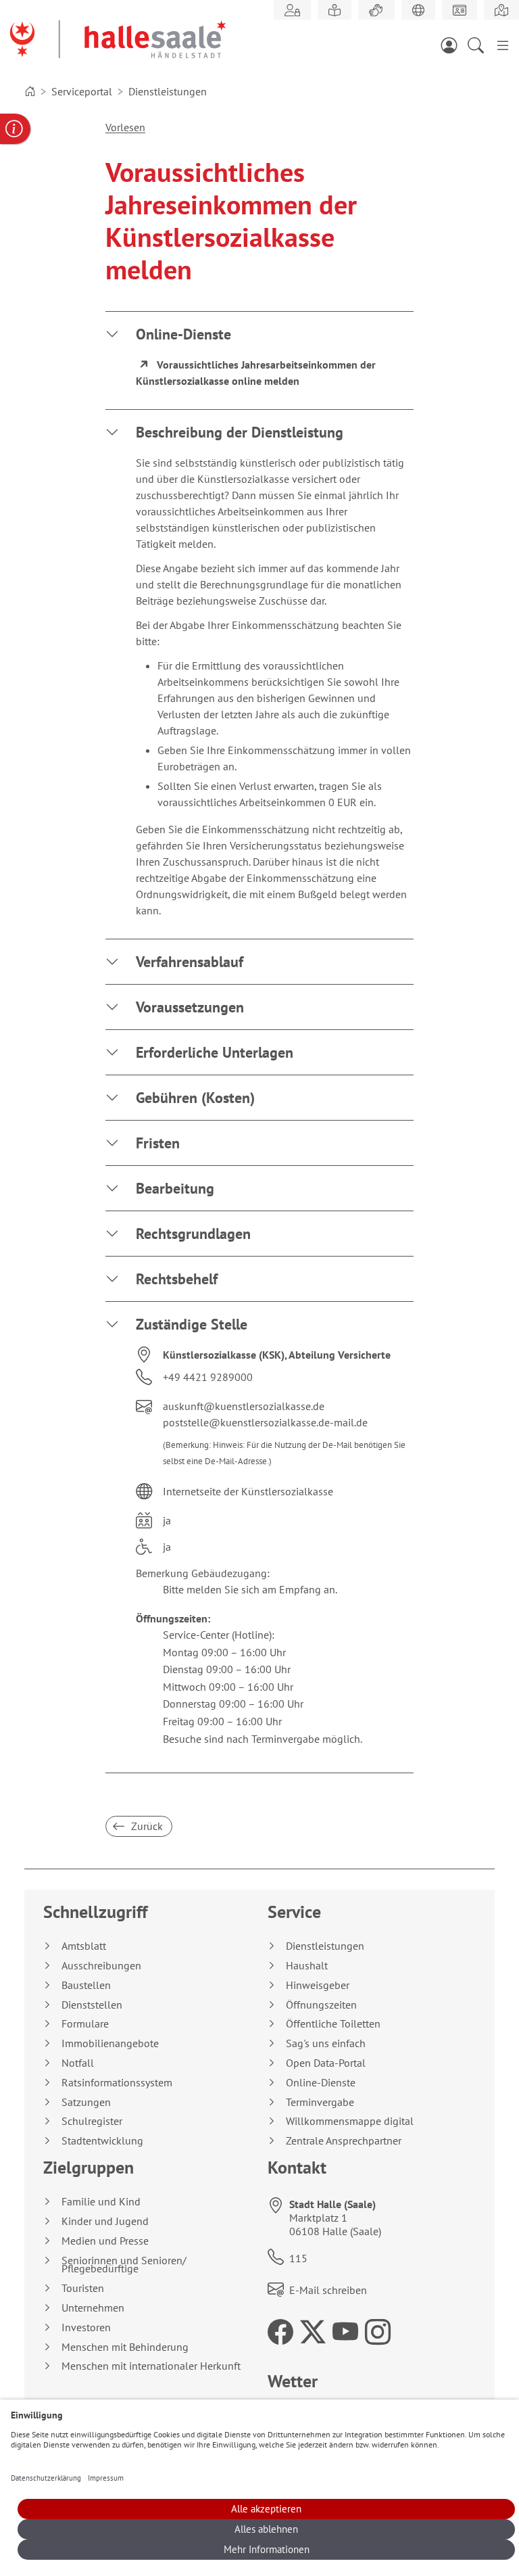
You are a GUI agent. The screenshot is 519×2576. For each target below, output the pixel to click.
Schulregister (92, 2121)
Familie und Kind (101, 2202)
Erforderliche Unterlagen (215, 1052)
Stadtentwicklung (102, 2141)
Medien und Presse (105, 2241)
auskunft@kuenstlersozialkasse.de (244, 1406)
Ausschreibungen (101, 1966)
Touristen (83, 2288)
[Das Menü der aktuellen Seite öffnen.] (503, 45)
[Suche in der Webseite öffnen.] (480, 45)
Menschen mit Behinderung (125, 2347)
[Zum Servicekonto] (453, 45)
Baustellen (86, 1985)
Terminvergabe (320, 2102)
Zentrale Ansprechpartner (344, 2141)
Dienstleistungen (325, 1946)
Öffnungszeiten (321, 2005)
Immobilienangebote (110, 2043)
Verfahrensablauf (190, 962)
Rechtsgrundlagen (193, 1234)
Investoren (86, 2327)
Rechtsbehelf (177, 1279)
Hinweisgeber (318, 1985)
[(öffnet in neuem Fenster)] (501, 10)
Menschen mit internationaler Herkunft (151, 2366)
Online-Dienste (183, 334)
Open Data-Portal (326, 2063)
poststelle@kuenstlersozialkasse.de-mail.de (265, 1422)
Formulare (85, 2024)
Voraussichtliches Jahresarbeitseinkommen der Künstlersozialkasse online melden (256, 373)
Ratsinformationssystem (117, 2083)
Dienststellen (92, 2005)
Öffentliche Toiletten (333, 2024)
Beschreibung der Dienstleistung (240, 432)
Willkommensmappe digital (350, 2121)
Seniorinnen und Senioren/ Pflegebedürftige (124, 2265)
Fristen (158, 1143)
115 (298, 2258)
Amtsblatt (84, 1946)
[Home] (30, 91)
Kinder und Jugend (105, 2221)
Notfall (78, 2063)
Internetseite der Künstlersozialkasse (248, 1491)
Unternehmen (93, 2308)
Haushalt (307, 1966)
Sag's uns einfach (326, 2043)
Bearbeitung (175, 1188)
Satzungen (86, 2102)
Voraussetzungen (190, 1007)
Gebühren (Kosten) (195, 1098)
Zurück (146, 1826)
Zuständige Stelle (192, 1324)
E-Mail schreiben (328, 2290)
